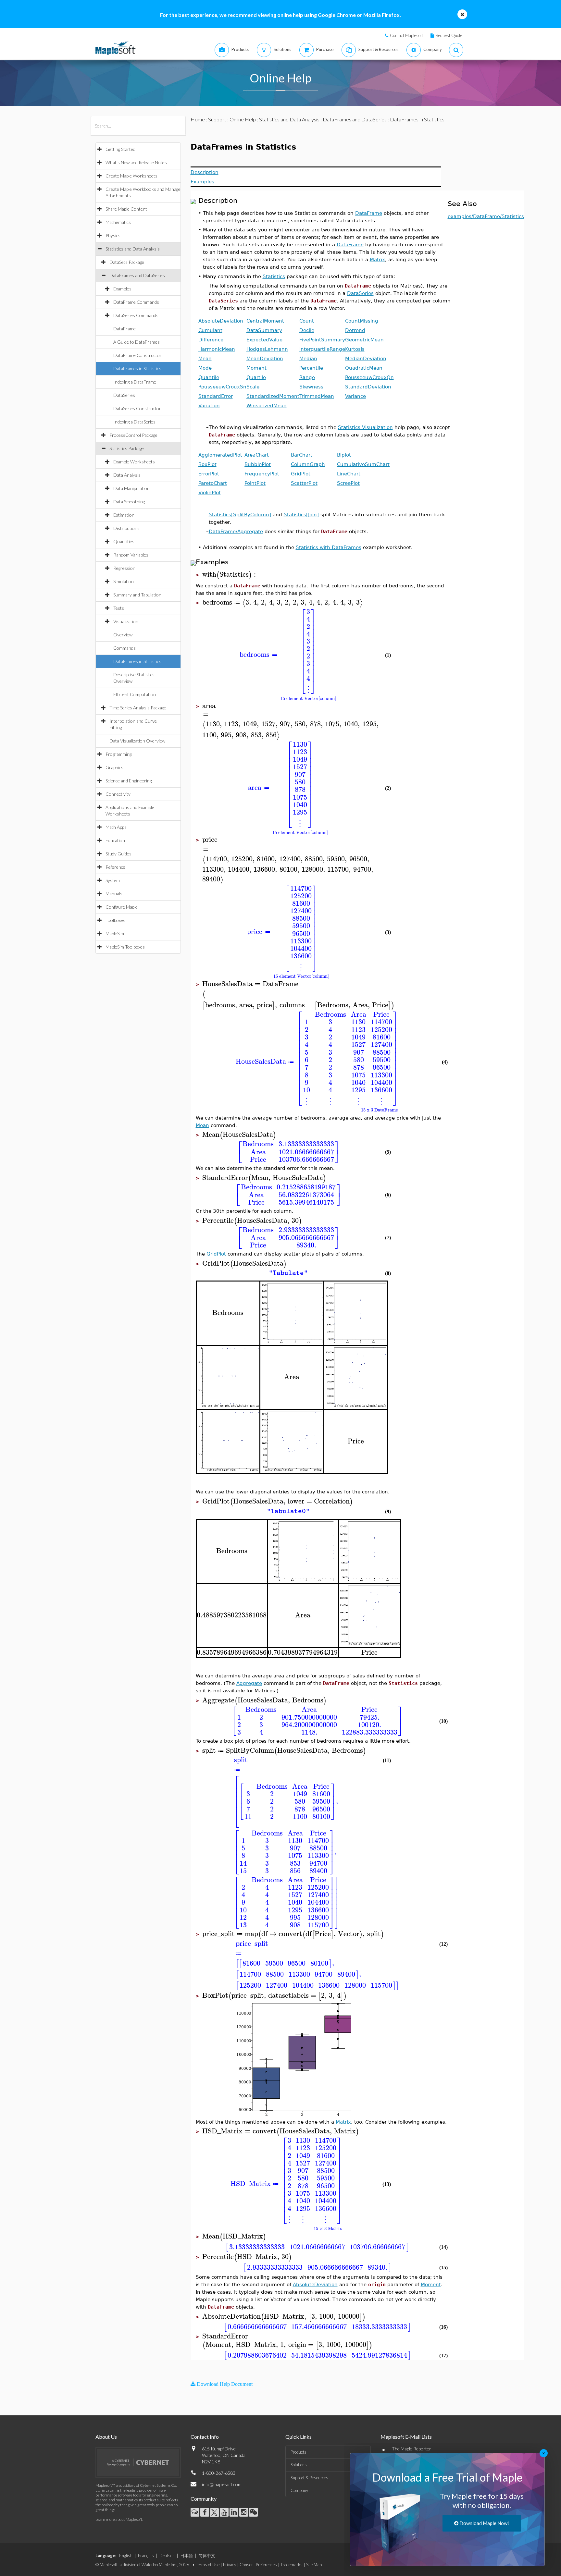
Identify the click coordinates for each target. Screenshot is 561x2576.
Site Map (314, 2565)
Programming (118, 754)
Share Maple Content (126, 209)
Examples (122, 289)
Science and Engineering (129, 781)
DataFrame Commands (136, 302)
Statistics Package (127, 448)
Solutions (299, 2465)
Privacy (230, 2565)
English (126, 2556)
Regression (124, 568)
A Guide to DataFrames (137, 342)
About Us (106, 2437)
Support (217, 119)
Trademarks (292, 2565)
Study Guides (118, 854)
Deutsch (167, 2556)
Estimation (124, 515)
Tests (119, 608)
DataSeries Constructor (137, 408)
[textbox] (230, 575)
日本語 (187, 2556)
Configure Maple (122, 907)
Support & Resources (309, 2478)
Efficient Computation (135, 694)
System (113, 880)
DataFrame (125, 329)
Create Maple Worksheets (131, 176)
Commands (125, 648)
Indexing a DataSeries (134, 422)
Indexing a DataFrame (135, 382)
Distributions (126, 528)
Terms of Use (208, 2565)
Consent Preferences (258, 2565)
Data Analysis (127, 475)
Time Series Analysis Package (138, 708)
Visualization (126, 621)
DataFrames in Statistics (137, 368)
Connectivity (118, 794)
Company (299, 2490)
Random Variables (131, 555)
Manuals (114, 894)
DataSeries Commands (136, 315)
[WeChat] (253, 2512)
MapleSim (115, 933)
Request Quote (449, 35)
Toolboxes (115, 920)
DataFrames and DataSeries (137, 275)
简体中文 (207, 2556)
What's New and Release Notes (136, 162)
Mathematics (118, 222)
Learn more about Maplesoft (119, 2519)
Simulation (124, 581)
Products (299, 2452)
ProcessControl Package (133, 435)
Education (115, 840)
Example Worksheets (134, 462)
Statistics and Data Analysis (133, 249)
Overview (123, 635)
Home (198, 119)
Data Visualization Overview (137, 741)
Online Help (243, 119)
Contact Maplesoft (406, 35)
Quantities (124, 541)
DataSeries (124, 395)
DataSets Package (127, 262)
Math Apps (116, 827)
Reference (115, 867)
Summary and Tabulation (137, 595)
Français (146, 2556)
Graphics (114, 767)
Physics (113, 235)
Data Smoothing (129, 502)
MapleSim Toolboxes (125, 947)
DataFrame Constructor (137, 355)
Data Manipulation (131, 488)
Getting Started (120, 149)
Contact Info (205, 2437)
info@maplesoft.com (222, 2484)
